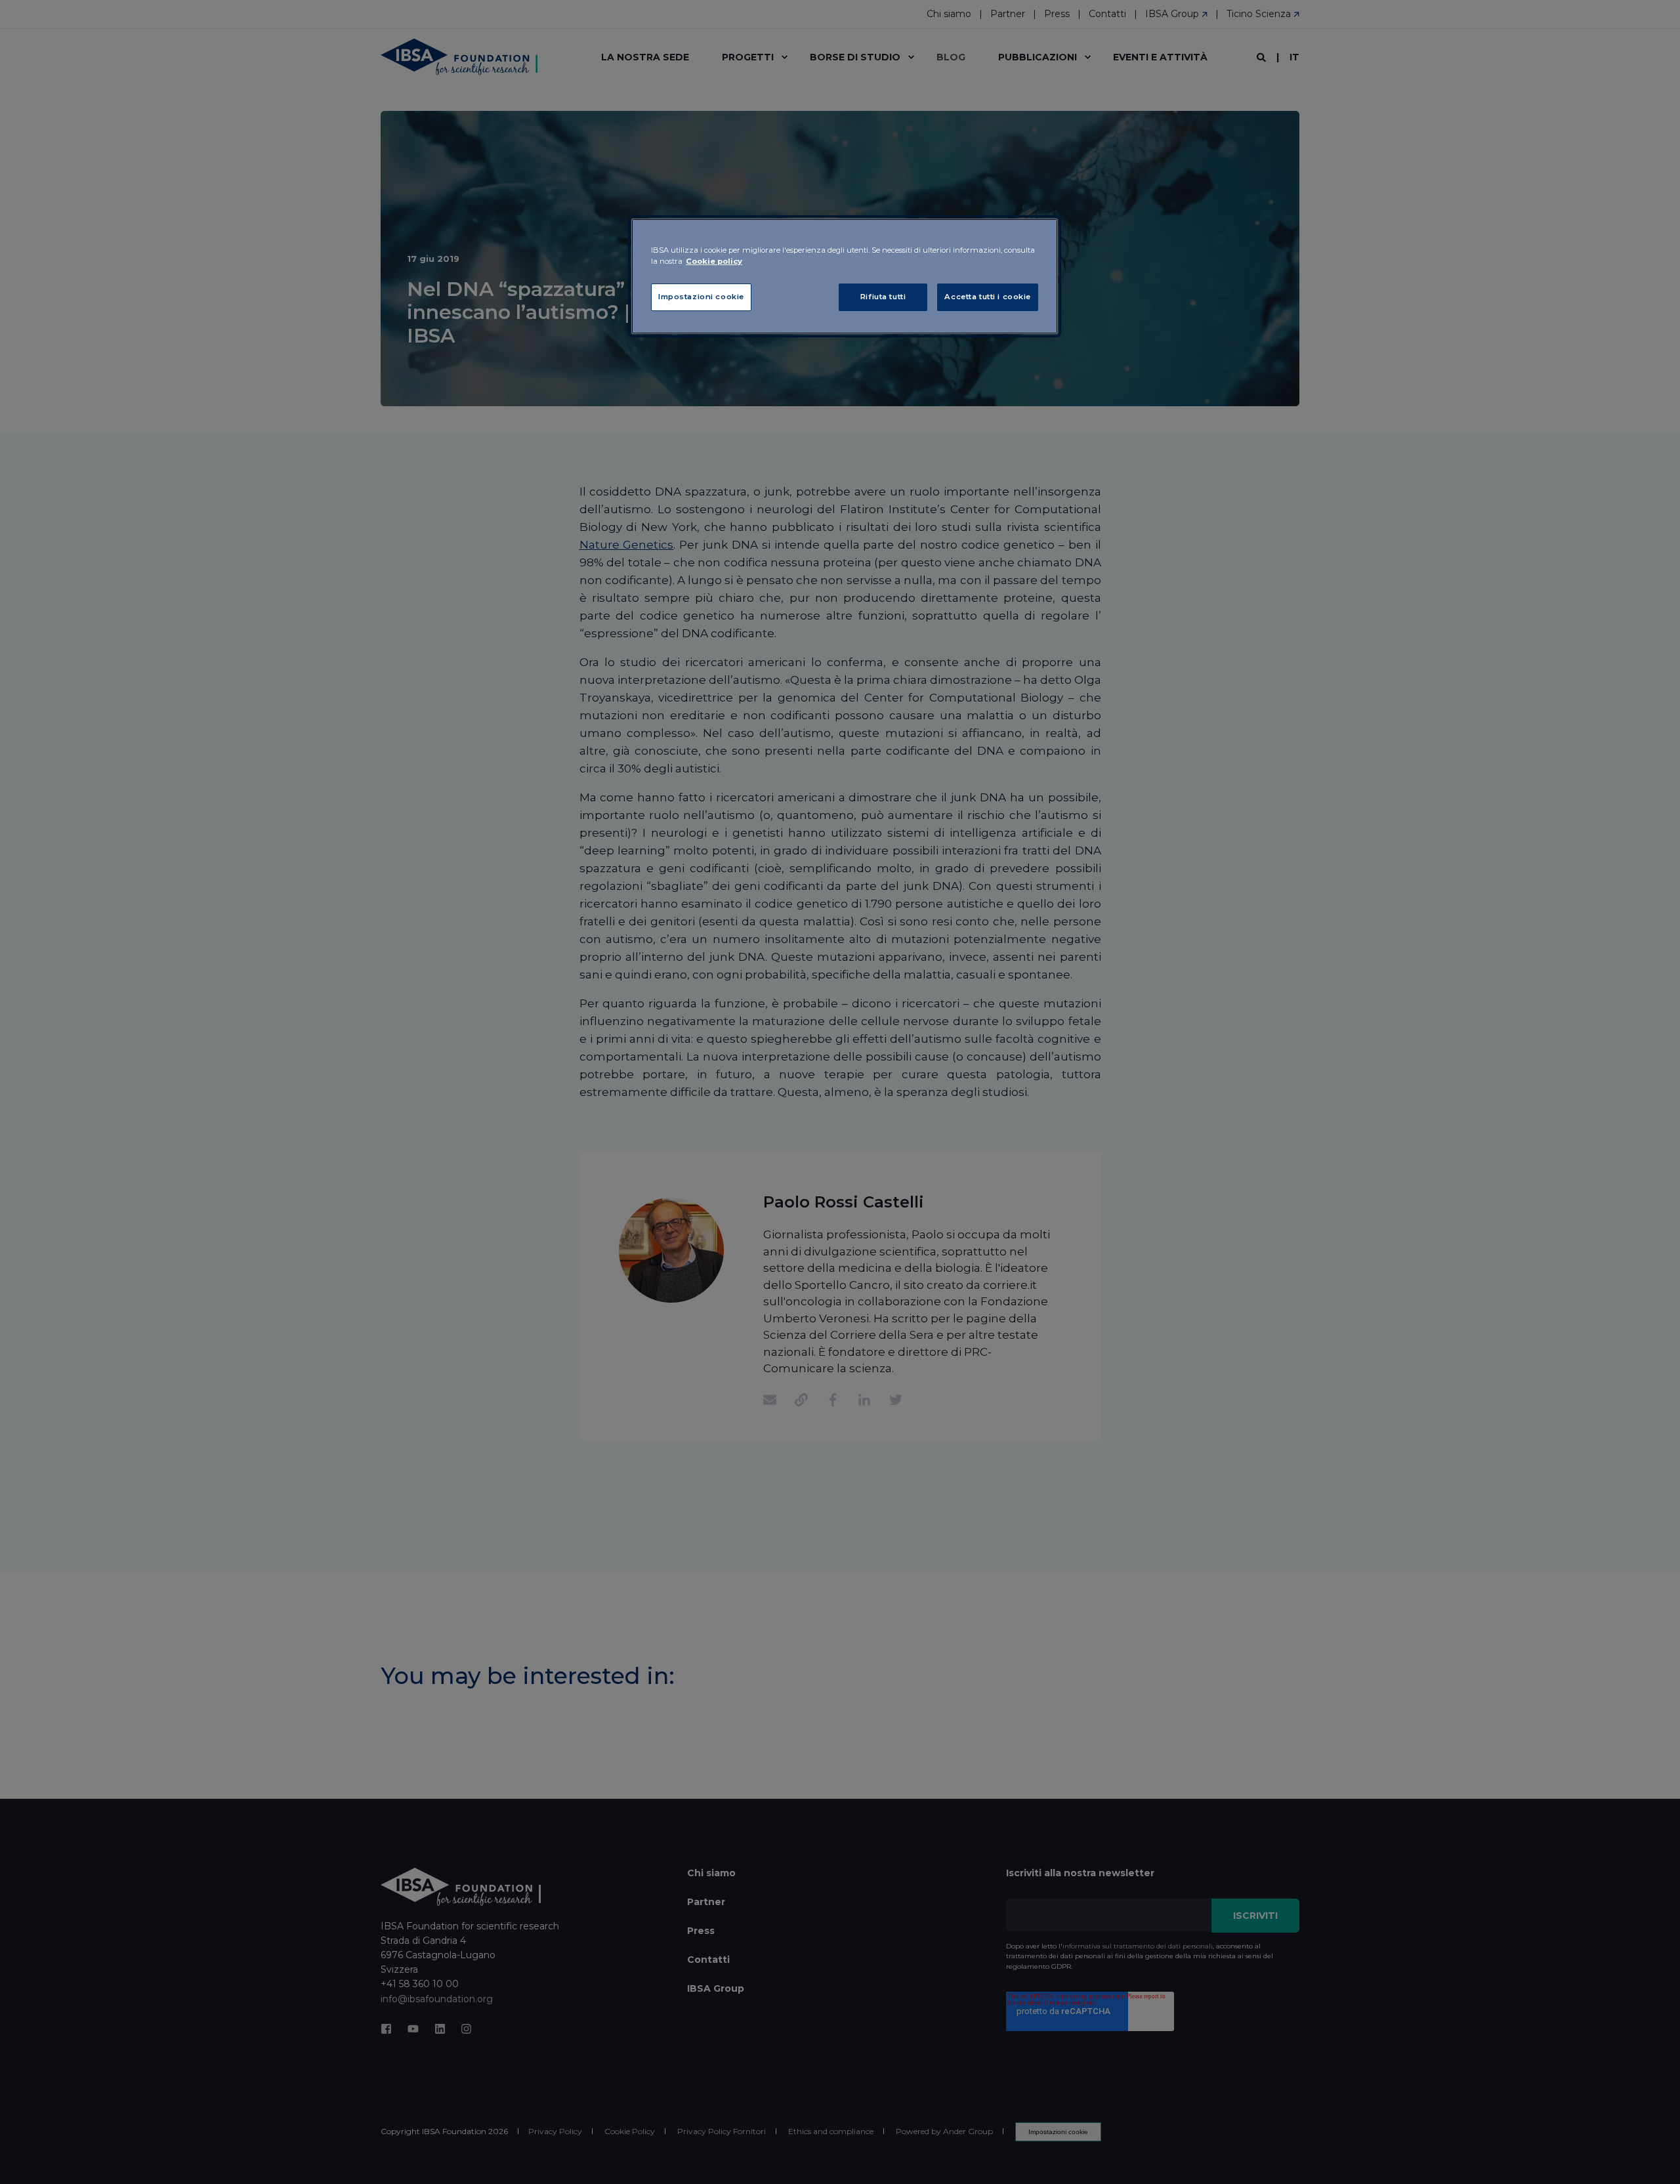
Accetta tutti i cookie (988, 297)
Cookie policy (714, 261)
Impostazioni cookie (701, 297)
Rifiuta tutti (883, 297)
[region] (845, 276)
